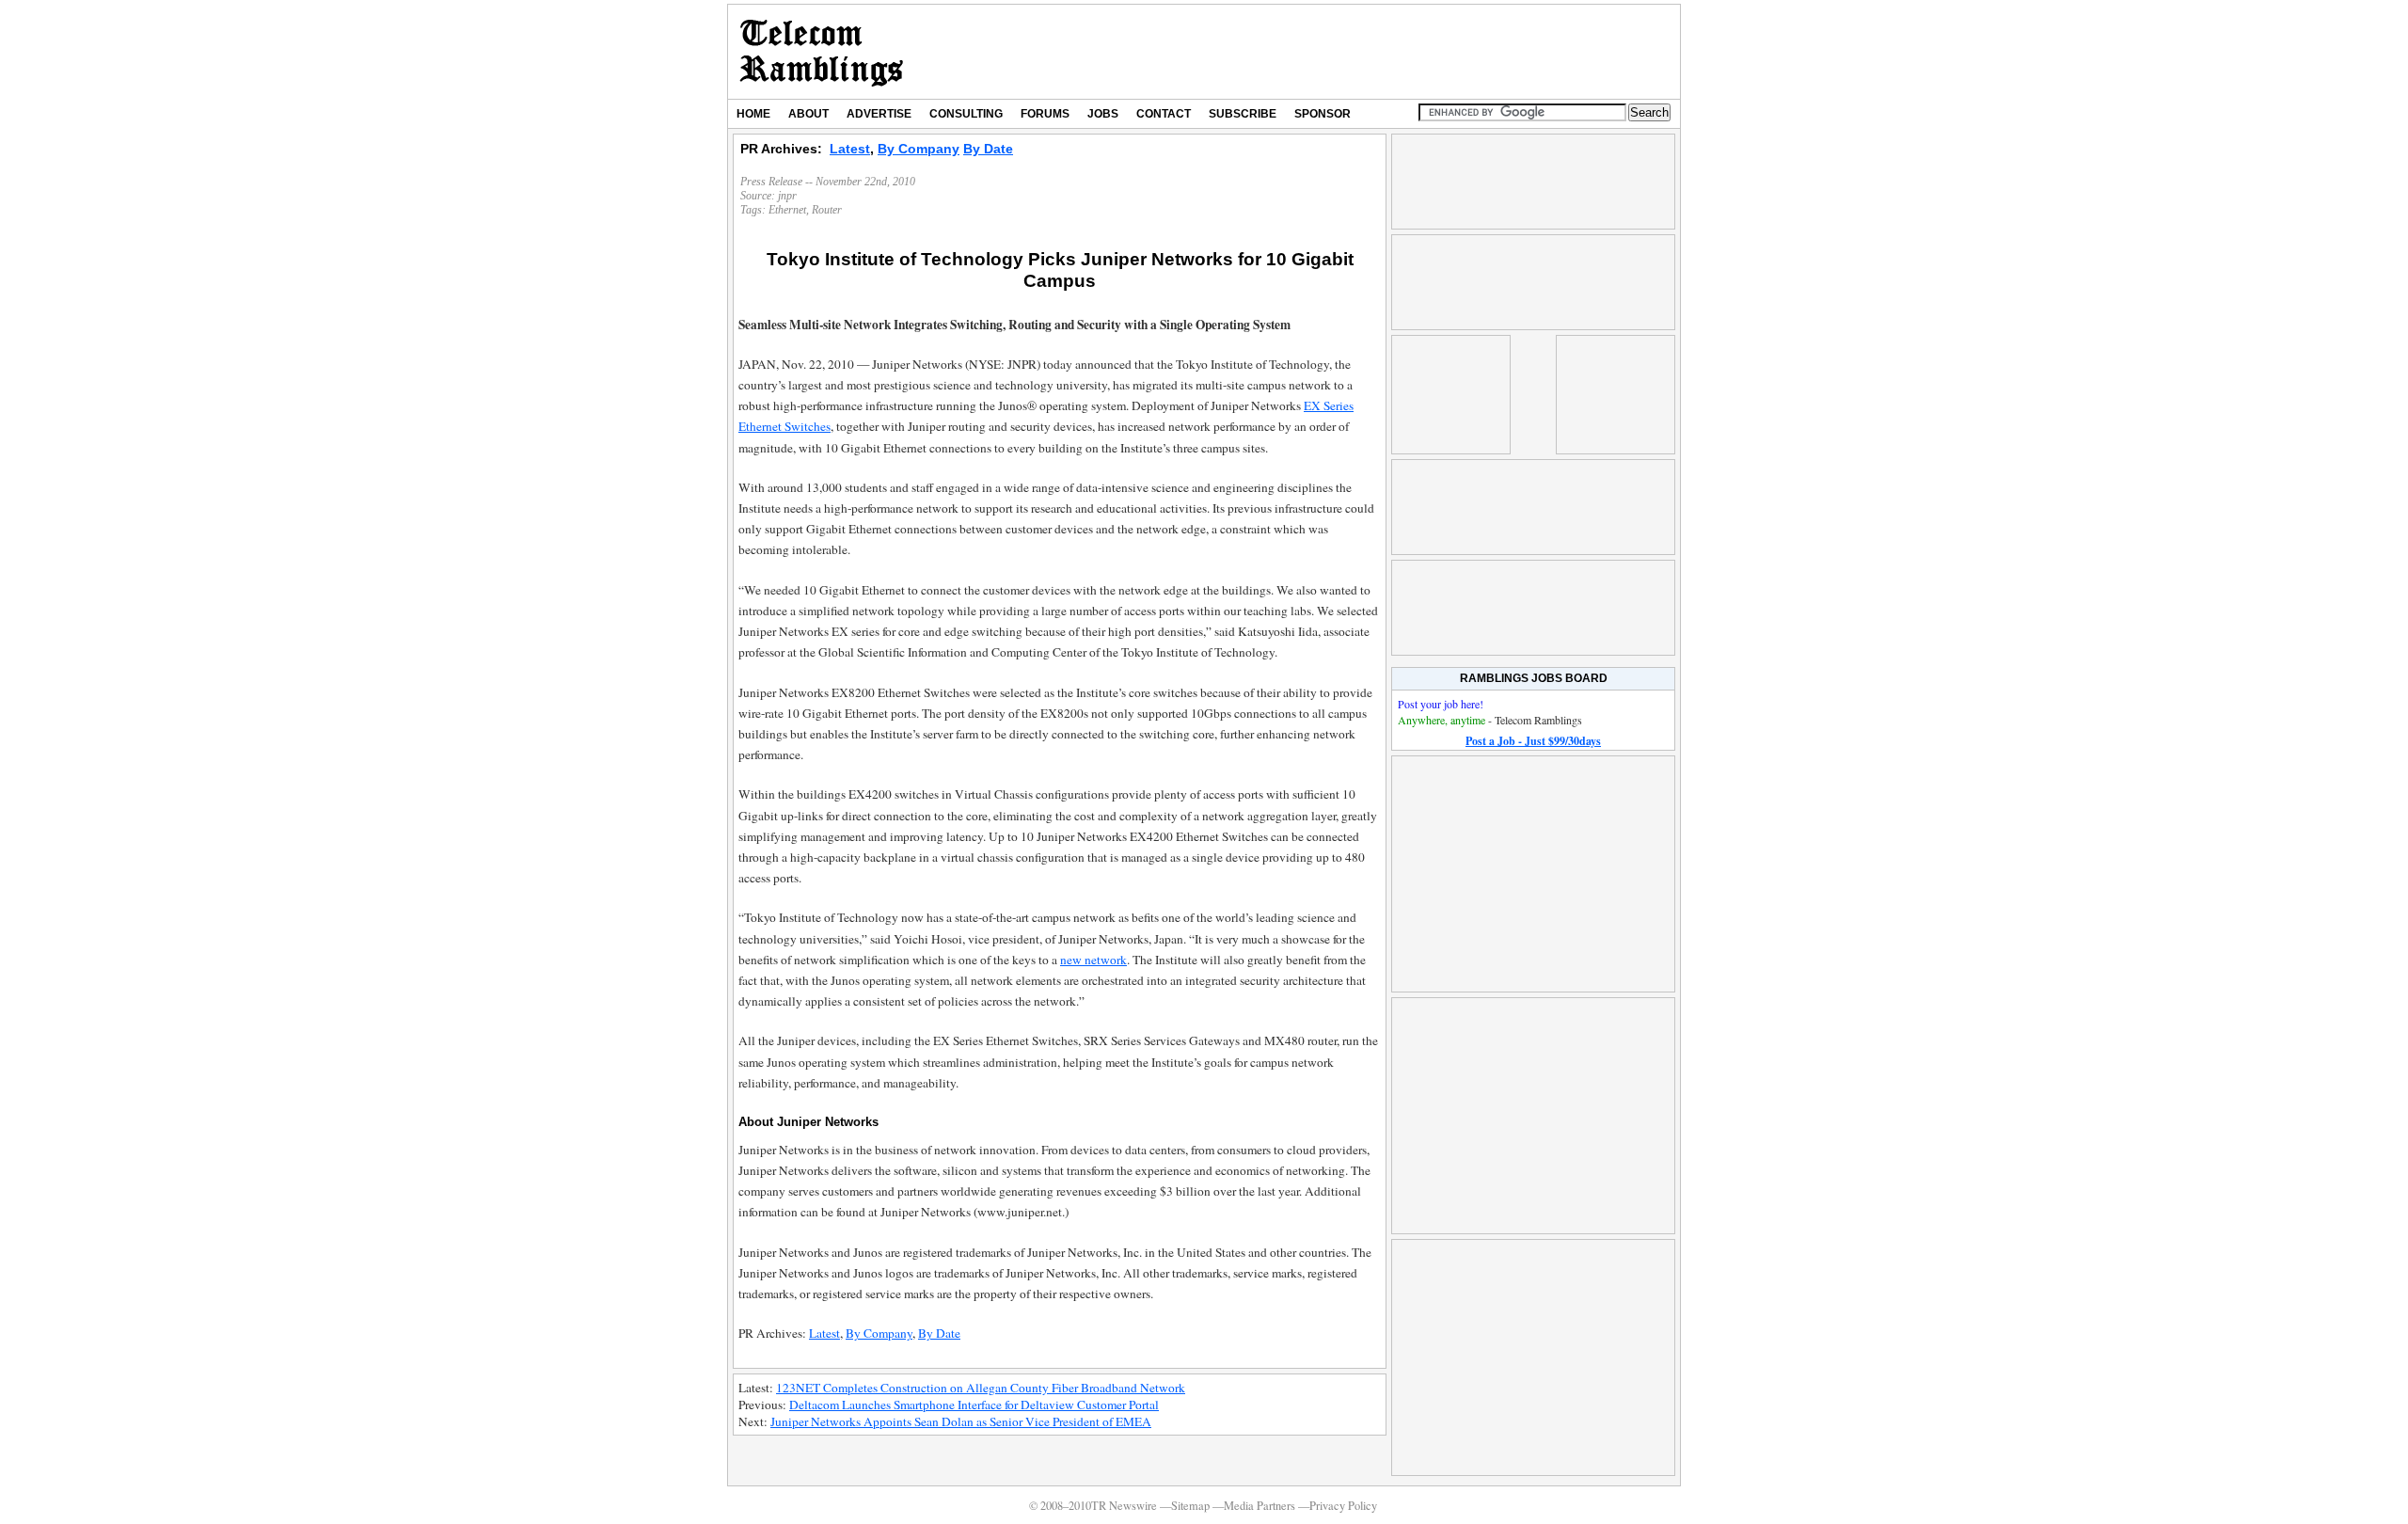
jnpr (787, 196)
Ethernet (787, 210)
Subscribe (1243, 114)
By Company (919, 149)
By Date (988, 149)
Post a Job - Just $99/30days (1533, 741)
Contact (1164, 114)
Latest (850, 149)
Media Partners (1259, 1506)
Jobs (1103, 114)
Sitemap (1190, 1506)
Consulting (966, 114)
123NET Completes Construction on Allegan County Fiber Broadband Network (981, 1388)
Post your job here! (1441, 704)
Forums (1045, 114)
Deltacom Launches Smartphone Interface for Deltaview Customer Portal (974, 1405)
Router (827, 210)
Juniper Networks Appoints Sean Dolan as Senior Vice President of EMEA (961, 1421)
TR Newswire (822, 52)
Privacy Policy (1343, 1506)
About (808, 114)
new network (1093, 960)
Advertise (879, 114)
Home (753, 114)
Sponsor (1323, 114)
